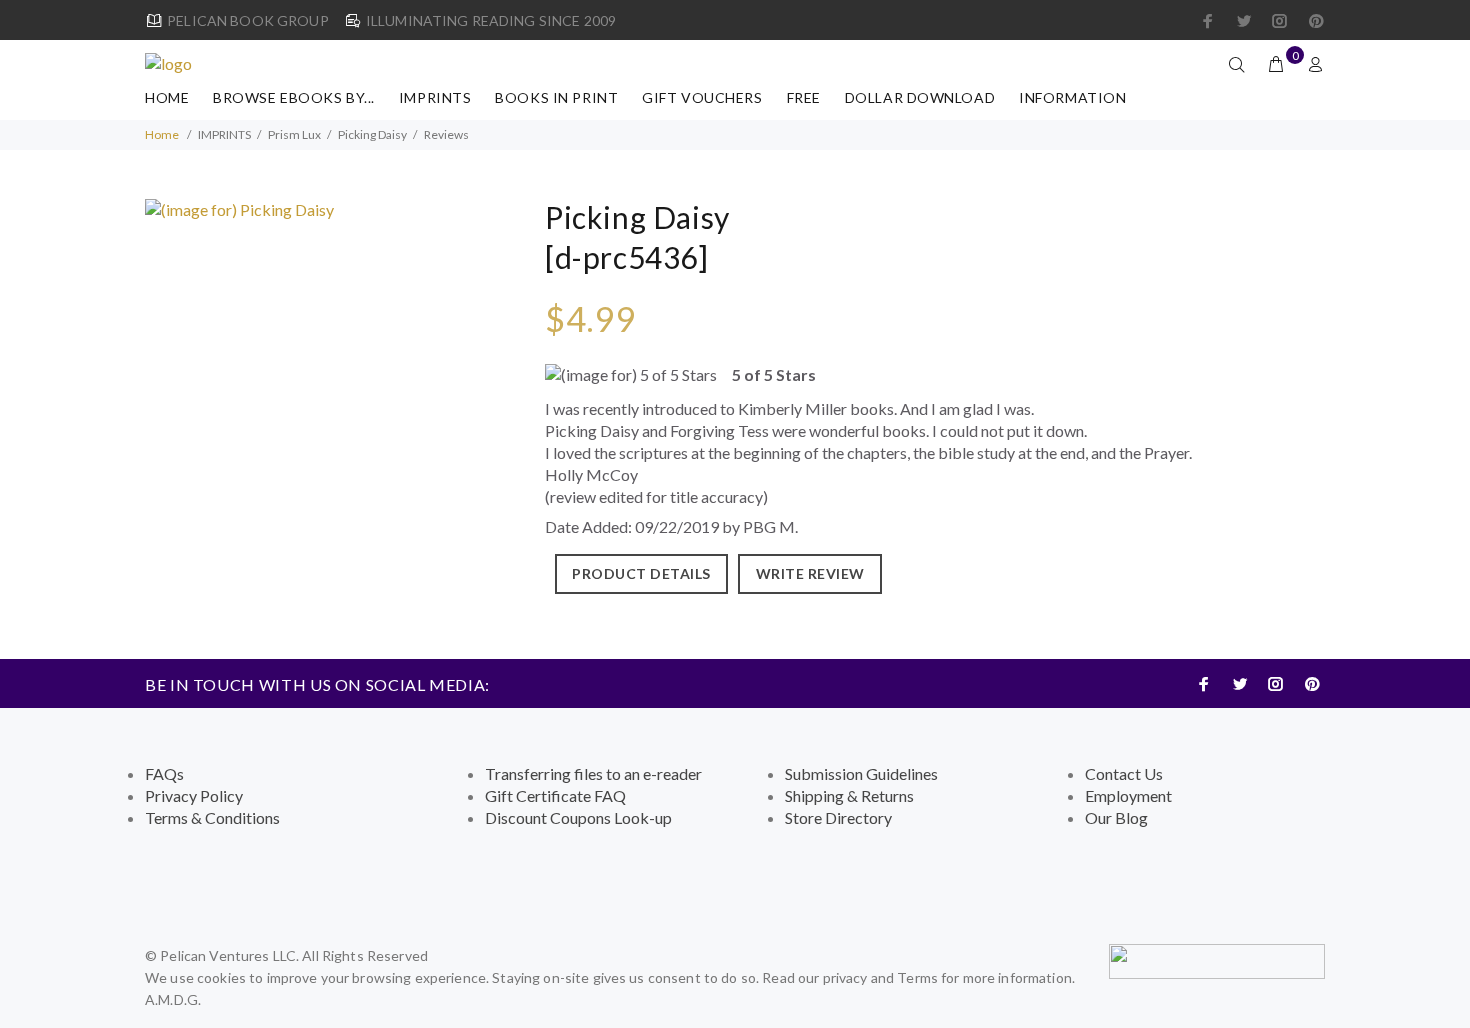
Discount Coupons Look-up (578, 817)
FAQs (164, 773)
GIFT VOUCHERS (702, 97)
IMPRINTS (435, 97)
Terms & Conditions (212, 817)
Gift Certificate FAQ (555, 795)
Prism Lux (294, 134)
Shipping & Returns (849, 795)
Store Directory (838, 817)
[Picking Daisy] (239, 207)
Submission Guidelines (861, 773)
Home (167, 97)
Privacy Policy (194, 795)
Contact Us (1124, 773)
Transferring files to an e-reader (593, 773)
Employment (1128, 795)
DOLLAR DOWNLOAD (920, 97)
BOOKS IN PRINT (556, 97)
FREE (804, 97)
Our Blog (1116, 817)
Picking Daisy (372, 134)
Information (1072, 97)
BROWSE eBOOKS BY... (294, 97)
